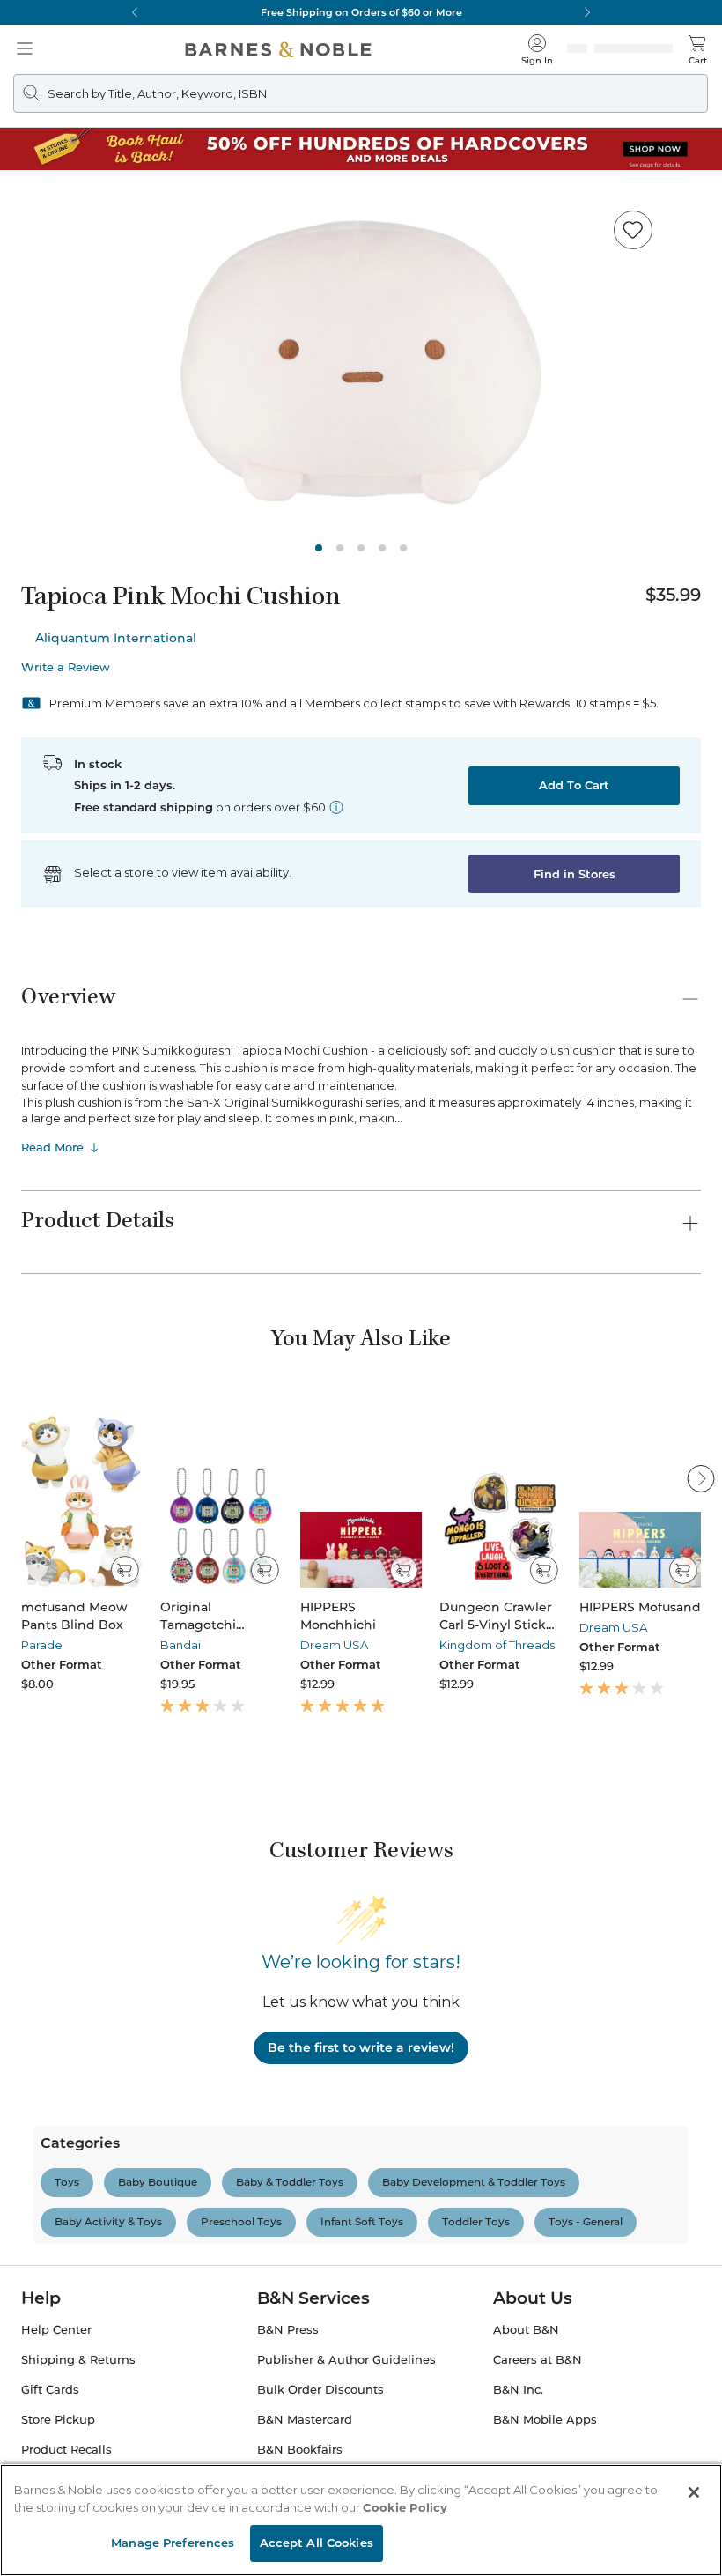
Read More (52, 1147)
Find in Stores (575, 874)
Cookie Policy (405, 2507)
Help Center (56, 2366)
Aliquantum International (116, 638)
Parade (42, 1645)
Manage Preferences (173, 2543)
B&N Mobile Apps (545, 2456)
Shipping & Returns (78, 2396)
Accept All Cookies (317, 2543)
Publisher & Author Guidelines (346, 2396)
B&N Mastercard (305, 2456)
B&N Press (288, 2366)
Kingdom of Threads (497, 1645)
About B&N (526, 2366)
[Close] (694, 2492)
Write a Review (66, 667)
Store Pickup (58, 2456)
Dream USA (334, 1645)
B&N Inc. (518, 2426)
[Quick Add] (125, 1570)
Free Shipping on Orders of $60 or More (361, 12)
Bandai (180, 1645)
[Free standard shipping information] (336, 807)
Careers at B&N (538, 2396)
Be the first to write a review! (361, 2047)
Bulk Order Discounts (320, 2426)
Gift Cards (50, 2426)
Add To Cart (574, 785)
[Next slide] (701, 1478)
